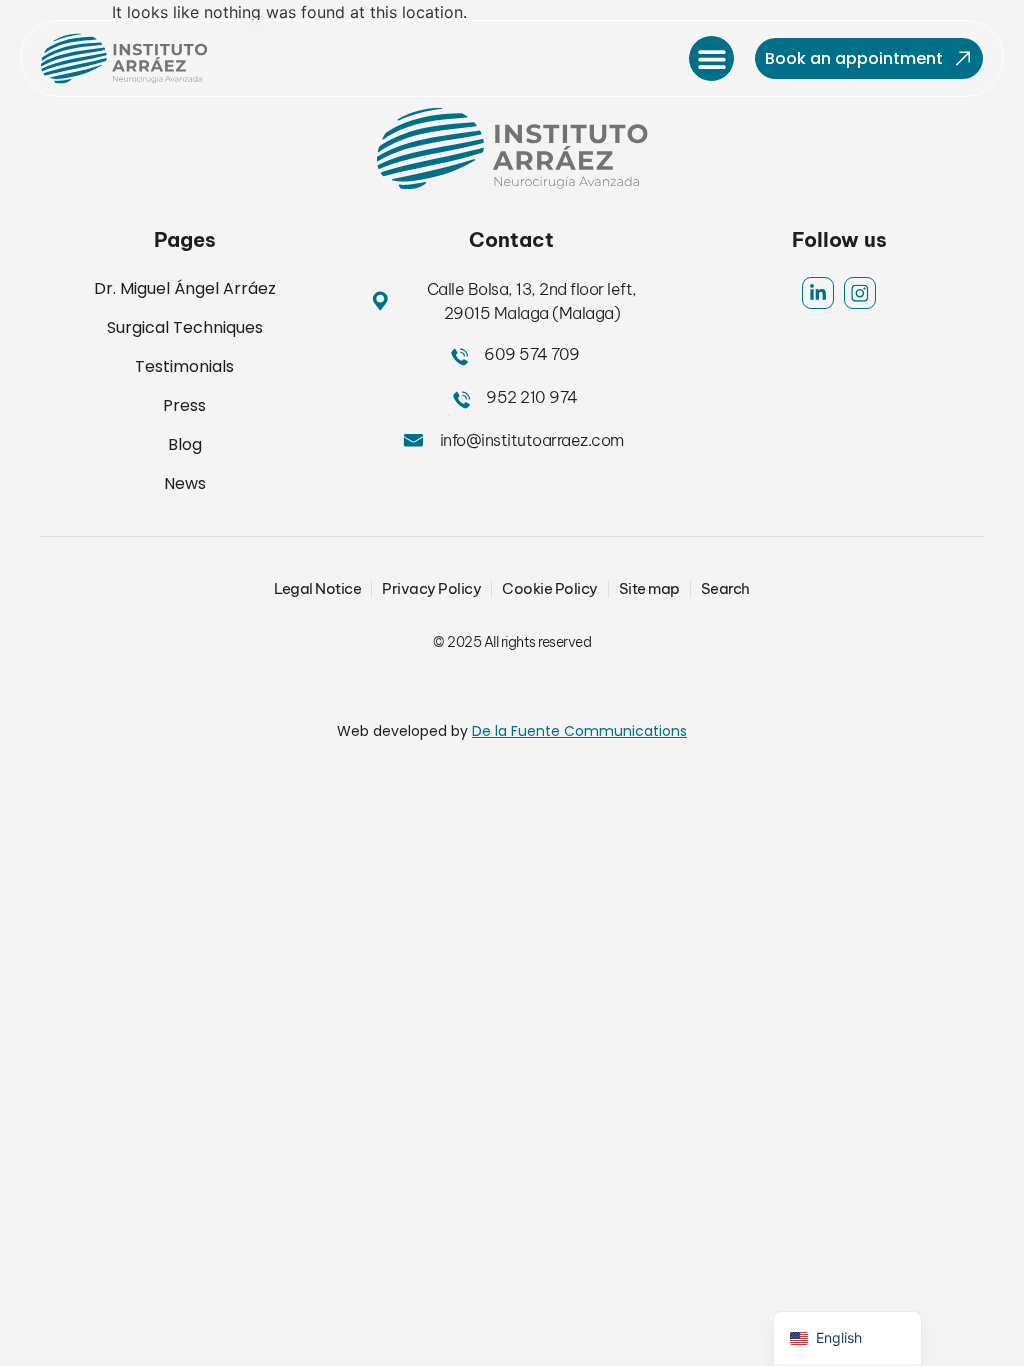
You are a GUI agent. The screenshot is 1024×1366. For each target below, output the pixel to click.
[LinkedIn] (818, 293)
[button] (711, 58)
